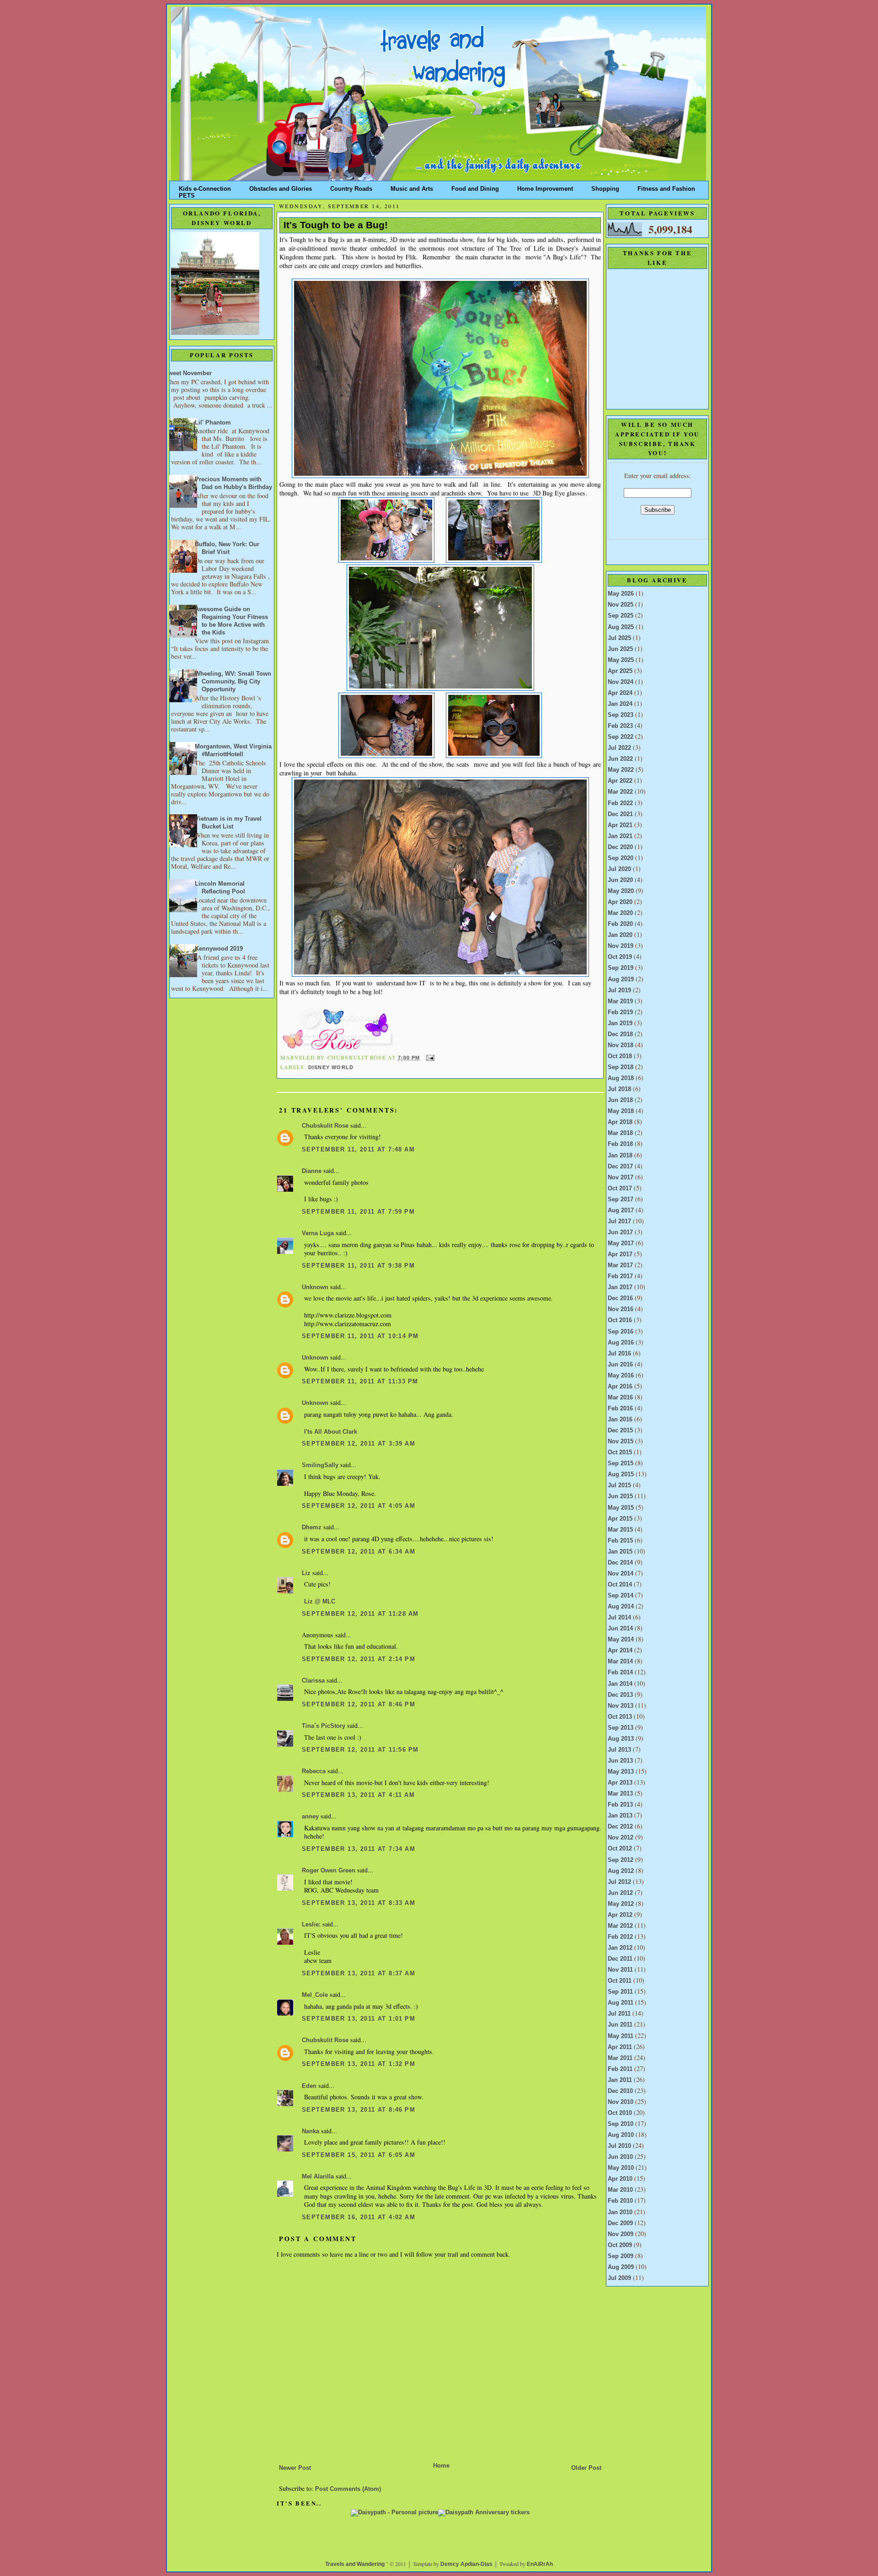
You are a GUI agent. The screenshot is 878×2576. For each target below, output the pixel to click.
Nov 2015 (621, 1441)
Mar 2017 (620, 1265)
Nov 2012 (621, 1838)
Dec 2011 (620, 1959)
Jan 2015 (620, 1552)
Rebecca (314, 1771)
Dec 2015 (620, 1431)
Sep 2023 (621, 715)
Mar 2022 (620, 792)
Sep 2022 (621, 737)
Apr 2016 (620, 1387)
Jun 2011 (620, 2025)
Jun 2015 (620, 1496)
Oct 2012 (620, 1849)
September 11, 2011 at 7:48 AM (358, 1150)
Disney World (331, 1067)
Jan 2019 (620, 1023)
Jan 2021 (620, 836)
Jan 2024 (620, 704)
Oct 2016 (620, 1320)
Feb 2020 (620, 924)
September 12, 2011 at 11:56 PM (360, 1750)
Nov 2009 (621, 2234)
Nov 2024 (621, 682)
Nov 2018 (621, 1045)
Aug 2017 (621, 1210)
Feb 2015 (620, 1541)
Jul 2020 (619, 869)
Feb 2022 (620, 803)
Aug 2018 (621, 1078)
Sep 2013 (621, 1728)
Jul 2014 (619, 1618)
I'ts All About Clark (331, 1432)
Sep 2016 (621, 1332)
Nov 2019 (621, 946)
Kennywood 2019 (219, 949)
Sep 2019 (621, 968)
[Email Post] (429, 1058)
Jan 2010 (620, 2212)
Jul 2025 (619, 638)
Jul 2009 (619, 2278)
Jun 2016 (620, 1365)
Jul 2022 (619, 748)
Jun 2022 (620, 759)
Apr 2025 (620, 671)
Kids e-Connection (205, 187)
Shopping (605, 187)
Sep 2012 (621, 1860)
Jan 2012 (620, 1948)
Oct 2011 (620, 1981)
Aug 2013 (621, 1739)
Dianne (312, 1171)
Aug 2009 (621, 2267)
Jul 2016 (619, 1354)
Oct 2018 (620, 1056)
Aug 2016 (621, 1343)
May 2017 (621, 1243)
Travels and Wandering (355, 2564)
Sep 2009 (621, 2256)
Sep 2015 (621, 1463)
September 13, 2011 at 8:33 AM (359, 1903)
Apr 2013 (620, 1783)
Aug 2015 (621, 1474)
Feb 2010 (620, 2201)
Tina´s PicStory (324, 1726)
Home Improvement (545, 187)
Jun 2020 (620, 880)
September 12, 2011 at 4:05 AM (359, 1506)
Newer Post (295, 2468)
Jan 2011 (620, 2080)
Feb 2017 (620, 1276)
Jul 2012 (619, 1882)
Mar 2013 (620, 1794)
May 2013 (621, 1772)
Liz (306, 1573)
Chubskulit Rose (325, 1126)
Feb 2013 (620, 1805)
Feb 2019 (620, 1012)
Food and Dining (475, 187)
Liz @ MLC (320, 1602)
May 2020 (621, 891)
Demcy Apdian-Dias (466, 2564)
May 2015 (621, 1508)
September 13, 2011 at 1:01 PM (359, 2019)
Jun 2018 (620, 1100)
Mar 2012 (620, 1926)
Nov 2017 (621, 1178)
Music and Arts (412, 187)
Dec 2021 (620, 814)
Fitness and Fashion (666, 187)
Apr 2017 (620, 1254)
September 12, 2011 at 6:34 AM (359, 1552)
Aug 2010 (621, 2135)
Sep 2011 (620, 1992)
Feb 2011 (620, 2069)
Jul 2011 (619, 2014)
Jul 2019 (619, 990)
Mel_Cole (315, 1995)
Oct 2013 (620, 1717)
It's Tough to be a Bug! (336, 225)
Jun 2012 (620, 1893)
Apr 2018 (620, 1122)
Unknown (315, 1287)
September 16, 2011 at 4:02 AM (359, 2217)
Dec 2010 (620, 2091)
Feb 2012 (620, 1937)
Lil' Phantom (213, 423)
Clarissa (313, 1681)
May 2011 (621, 2036)
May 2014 (621, 1640)
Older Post (586, 2468)
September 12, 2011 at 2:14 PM (359, 1659)
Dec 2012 (620, 1827)
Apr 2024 (620, 693)
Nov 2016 (621, 1309)
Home (441, 2466)
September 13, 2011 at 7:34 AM (359, 1849)
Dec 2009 (620, 2223)
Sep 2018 (621, 1067)
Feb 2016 (620, 1409)
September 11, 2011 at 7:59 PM (358, 1212)
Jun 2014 (620, 1629)
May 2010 (621, 2168)
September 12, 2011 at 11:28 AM (360, 1614)
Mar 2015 (620, 1530)
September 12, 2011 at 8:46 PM (359, 1705)
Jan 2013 (620, 1816)
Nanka (311, 2131)
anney (310, 1817)
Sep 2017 (621, 1199)
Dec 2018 (620, 1034)
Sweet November (188, 373)
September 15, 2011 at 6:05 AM (359, 2155)
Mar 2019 (620, 1001)
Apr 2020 (620, 902)
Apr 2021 (620, 825)
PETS (187, 194)
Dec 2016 (620, 1298)
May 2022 (621, 770)
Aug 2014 (621, 1607)
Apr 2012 (620, 1915)
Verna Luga (318, 1233)
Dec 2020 (620, 847)
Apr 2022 (620, 781)
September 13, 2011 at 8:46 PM (359, 2110)
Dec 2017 (620, 1167)
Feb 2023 (620, 726)
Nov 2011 (620, 1970)
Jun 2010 (620, 2157)
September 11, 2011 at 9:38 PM (358, 1266)
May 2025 (621, 660)
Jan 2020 (620, 935)
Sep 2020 (621, 858)
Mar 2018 (620, 1133)
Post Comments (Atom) (348, 2489)
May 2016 (621, 1376)
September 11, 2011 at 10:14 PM (360, 1336)
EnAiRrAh (540, 2564)
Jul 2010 (619, 2146)
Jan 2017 (620, 1287)
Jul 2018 (619, 1089)
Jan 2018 (620, 1156)
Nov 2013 (621, 1706)
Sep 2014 (621, 1596)
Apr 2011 (620, 2047)
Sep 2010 (621, 2124)
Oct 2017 (620, 1189)
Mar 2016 (620, 1398)
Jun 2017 (620, 1232)
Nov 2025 (621, 605)
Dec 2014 (620, 1563)
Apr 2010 (620, 2179)
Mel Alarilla (318, 2177)
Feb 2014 (620, 1673)
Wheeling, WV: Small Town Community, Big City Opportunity (233, 682)
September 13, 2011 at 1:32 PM (359, 2064)
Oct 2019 (620, 957)
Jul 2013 (619, 1750)
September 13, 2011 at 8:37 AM (359, 1974)
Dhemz (312, 1527)
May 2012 (621, 1904)
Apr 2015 (620, 1519)
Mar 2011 (620, 2058)
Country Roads (351, 187)
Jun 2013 (620, 1761)
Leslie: (311, 1925)
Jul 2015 (619, 1485)
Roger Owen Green (329, 1871)
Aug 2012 (621, 1871)
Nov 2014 (621, 1574)
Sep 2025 (621, 616)
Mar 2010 (620, 2190)
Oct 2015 (620, 1452)
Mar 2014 (620, 1662)
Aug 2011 (621, 2003)
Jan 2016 (620, 1420)
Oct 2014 (620, 1585)
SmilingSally (320, 1465)
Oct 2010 (620, 2113)
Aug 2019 (621, 979)
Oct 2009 (620, 2245)
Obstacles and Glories (281, 187)
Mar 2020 (620, 913)
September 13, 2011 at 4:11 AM (358, 1795)
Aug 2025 (621, 627)
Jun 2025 (620, 649)
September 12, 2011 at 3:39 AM (359, 1444)
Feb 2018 (620, 1144)
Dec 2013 (620, 1695)
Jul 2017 (619, 1221)
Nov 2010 (621, 2102)
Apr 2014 (620, 1651)
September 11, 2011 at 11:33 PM (360, 1382)
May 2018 (621, 1111)
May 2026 (621, 594)
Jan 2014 (620, 1684)
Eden (309, 2086)
